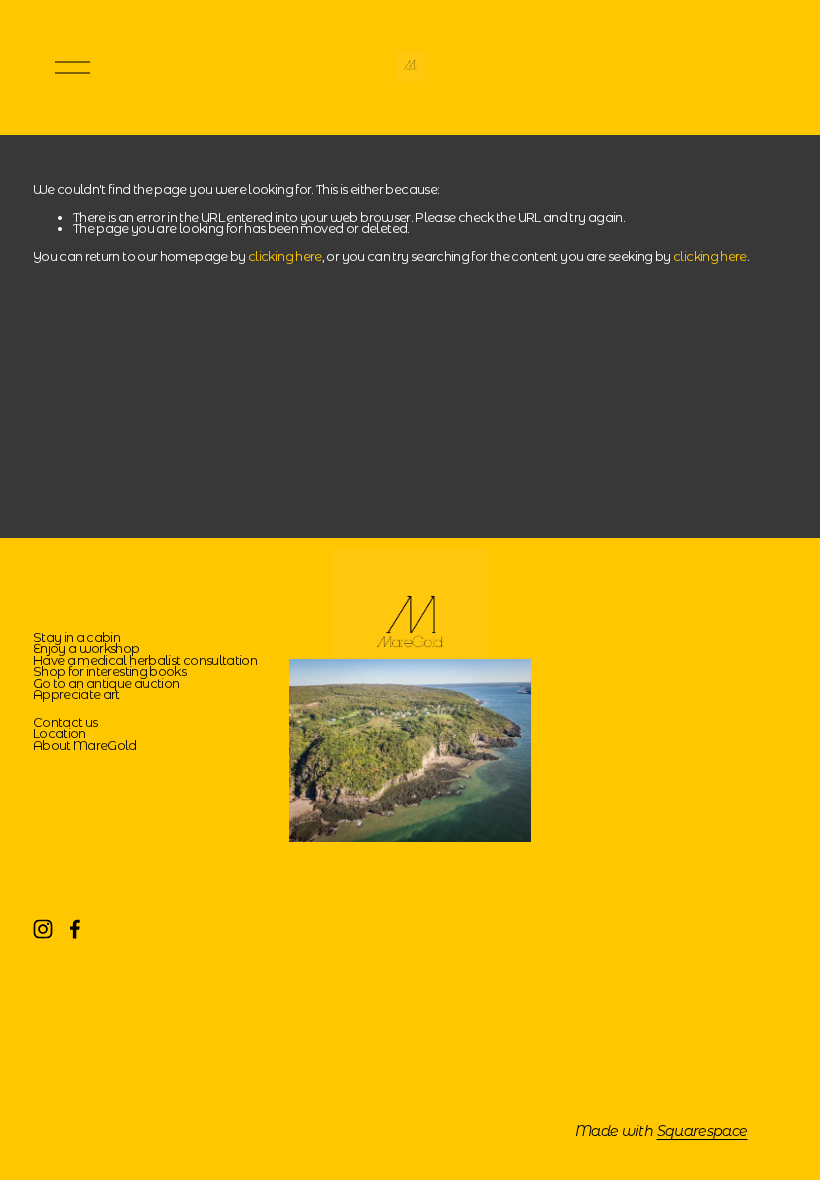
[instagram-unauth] (43, 929)
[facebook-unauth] (75, 929)
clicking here (285, 256)
